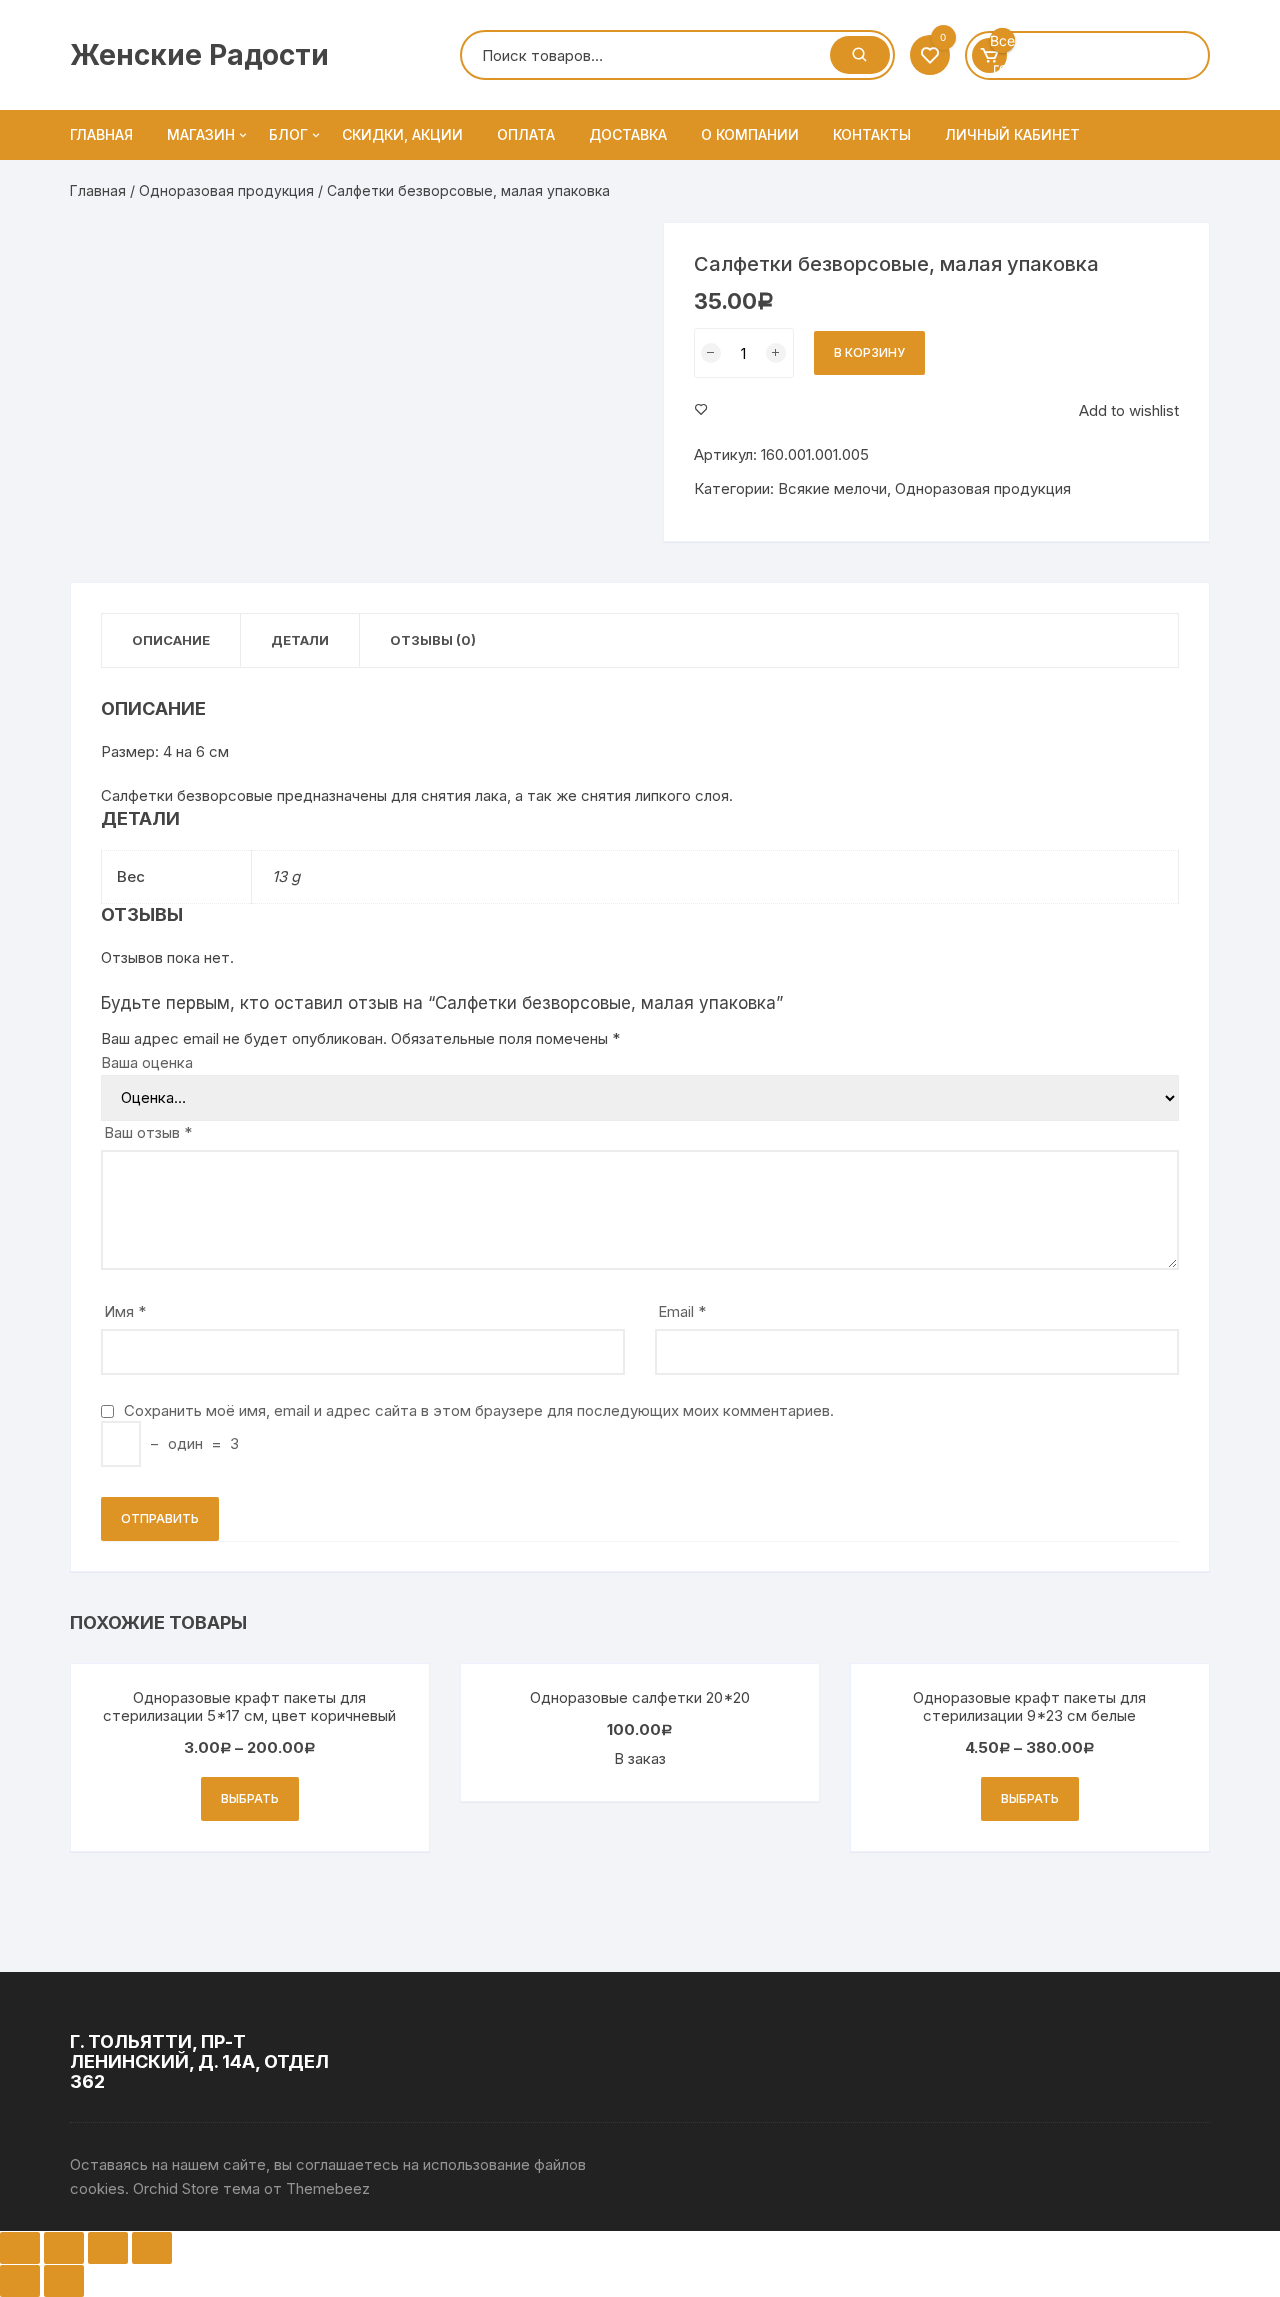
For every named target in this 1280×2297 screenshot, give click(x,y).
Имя (125, 1311)
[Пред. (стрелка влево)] (20, 2281)
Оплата (526, 134)
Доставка (628, 134)
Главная (101, 134)
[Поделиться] (64, 2248)
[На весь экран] (108, 2248)
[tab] (171, 640)
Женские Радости (199, 55)
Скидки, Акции (402, 134)
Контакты (872, 134)
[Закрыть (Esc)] (20, 2248)
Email (682, 1311)
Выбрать (250, 1798)
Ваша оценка (147, 1062)
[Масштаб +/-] (152, 2248)
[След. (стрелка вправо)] (64, 2281)
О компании (750, 134)
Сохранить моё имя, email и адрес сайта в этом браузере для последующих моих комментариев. (479, 1410)
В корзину (869, 352)
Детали (300, 640)
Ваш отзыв (148, 1132)
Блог (288, 134)
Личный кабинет (1012, 134)
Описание (171, 640)
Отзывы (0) (433, 640)
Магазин (201, 134)
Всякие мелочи (832, 488)
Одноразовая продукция (226, 190)
